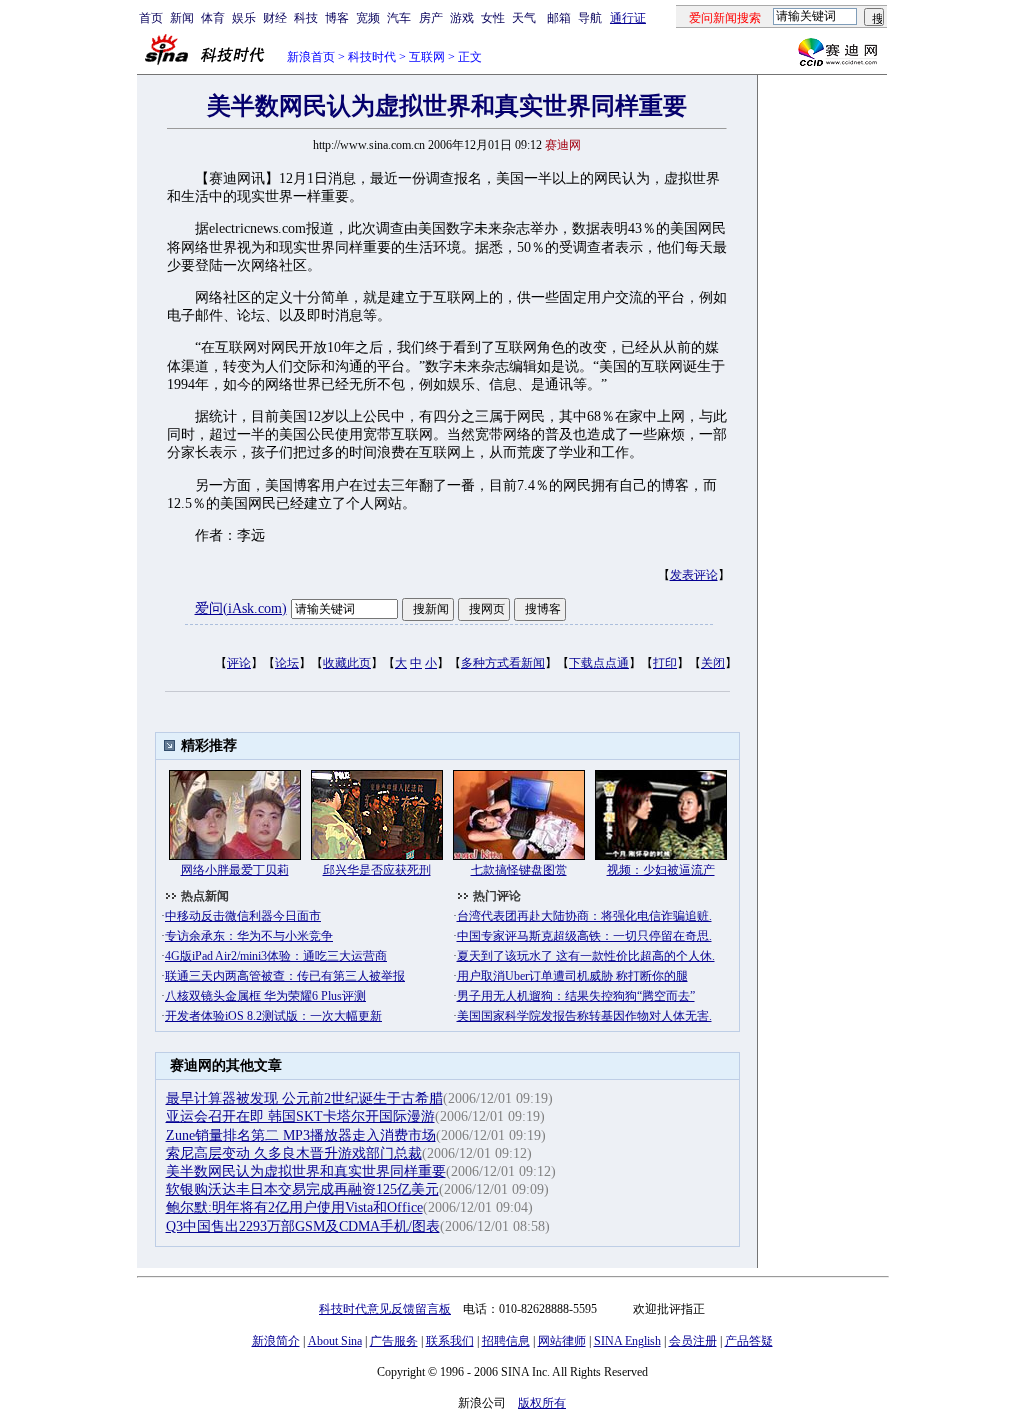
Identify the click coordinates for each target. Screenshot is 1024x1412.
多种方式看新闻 (503, 663)
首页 (151, 18)
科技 (306, 18)
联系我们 (450, 1341)
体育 (213, 18)
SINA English (627, 1341)
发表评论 (694, 575)
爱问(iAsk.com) (241, 608)
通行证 (628, 18)
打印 (665, 663)
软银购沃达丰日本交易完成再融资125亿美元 (302, 1189)
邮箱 (559, 18)
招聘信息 (506, 1341)
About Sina (335, 1341)
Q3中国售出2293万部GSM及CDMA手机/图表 (303, 1226)
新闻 (182, 18)
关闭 (713, 663)
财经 (275, 18)
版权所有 (542, 1403)
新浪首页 (311, 57)
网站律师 (562, 1341)
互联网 (427, 57)
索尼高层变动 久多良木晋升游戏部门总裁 (294, 1153)
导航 (590, 18)
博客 (337, 18)
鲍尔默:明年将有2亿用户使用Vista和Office (294, 1207)
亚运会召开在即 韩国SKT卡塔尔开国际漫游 (300, 1116)
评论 (239, 663)
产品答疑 (749, 1341)
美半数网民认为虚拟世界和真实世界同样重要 (306, 1171)
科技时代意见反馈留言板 (385, 1309)
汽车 (399, 18)
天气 (524, 18)
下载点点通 (599, 663)
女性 (493, 18)
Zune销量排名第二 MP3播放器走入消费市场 (301, 1135)
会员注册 (693, 1341)
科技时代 (372, 57)
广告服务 (394, 1341)
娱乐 (244, 18)
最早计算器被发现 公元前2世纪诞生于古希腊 (304, 1098)
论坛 (287, 663)
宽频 (368, 18)
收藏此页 (347, 663)
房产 (431, 18)
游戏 (462, 18)
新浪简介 (276, 1341)
